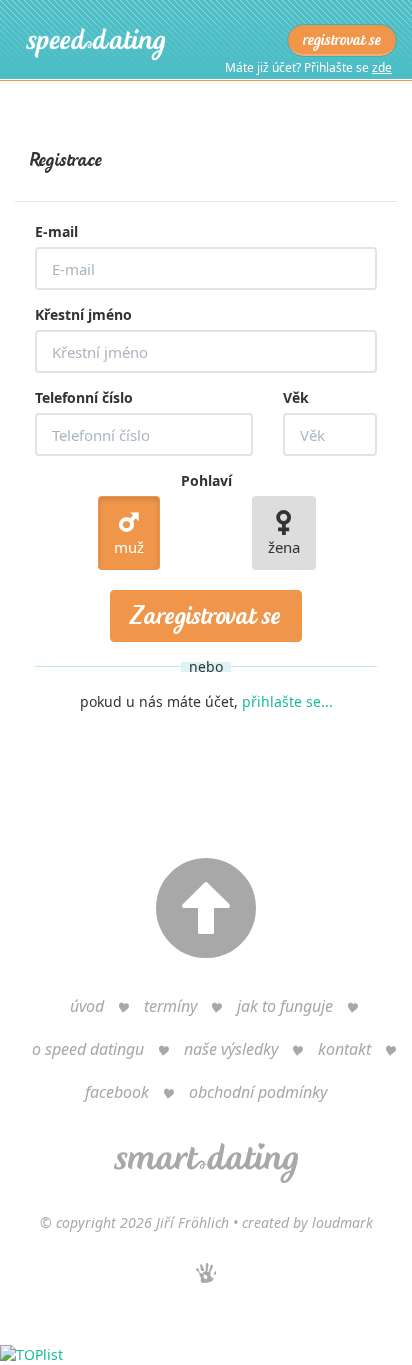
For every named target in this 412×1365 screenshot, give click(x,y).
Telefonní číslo (84, 397)
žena (284, 547)
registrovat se (342, 40)
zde (382, 67)
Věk (296, 397)
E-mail (56, 231)
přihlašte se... (287, 701)
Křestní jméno (83, 314)
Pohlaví (206, 480)
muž (129, 547)
